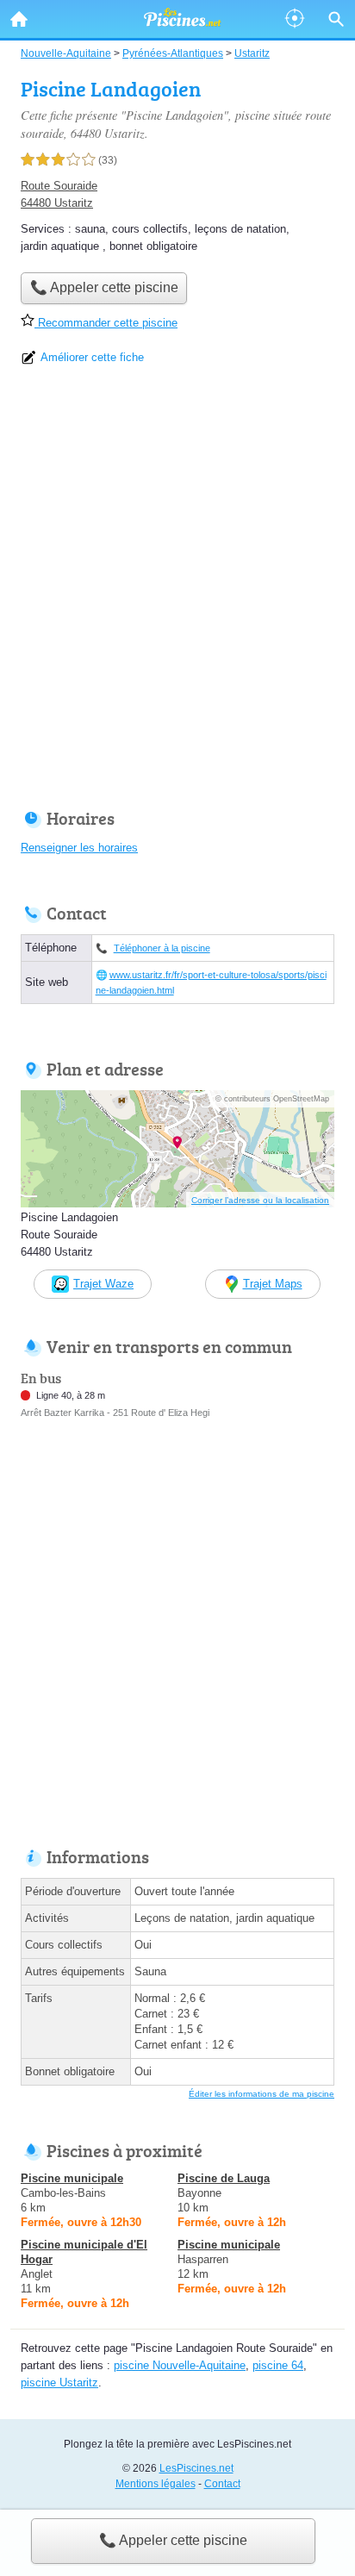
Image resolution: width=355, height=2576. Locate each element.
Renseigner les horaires (79, 848)
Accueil (19, 19)
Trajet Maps (273, 1284)
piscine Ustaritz (59, 2383)
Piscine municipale (72, 2178)
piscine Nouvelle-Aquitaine (180, 2365)
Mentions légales (156, 2484)
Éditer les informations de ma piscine (262, 2094)
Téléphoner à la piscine (162, 948)
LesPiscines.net (196, 2468)
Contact (222, 2484)
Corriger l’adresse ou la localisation (260, 1200)
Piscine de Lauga (224, 2178)
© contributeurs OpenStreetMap (272, 1099)
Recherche (336, 19)
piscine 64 (278, 2365)
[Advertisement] (177, 593)
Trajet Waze (103, 1284)
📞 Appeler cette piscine (173, 2540)
